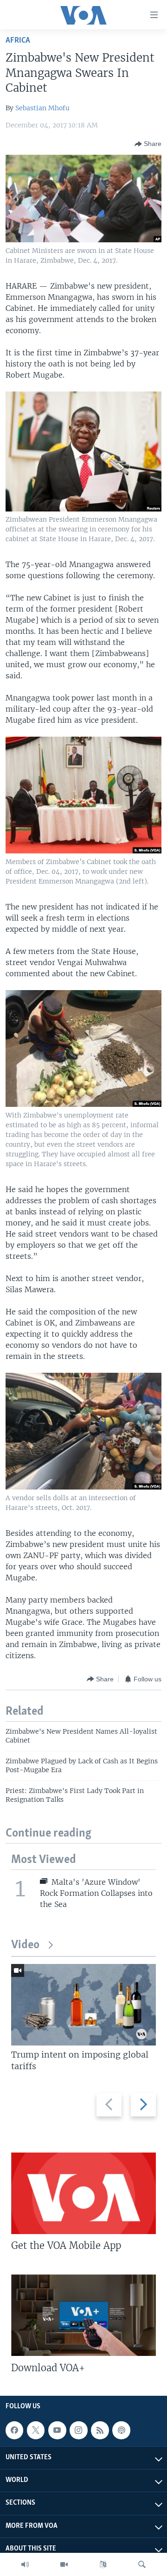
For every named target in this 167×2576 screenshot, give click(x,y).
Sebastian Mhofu (42, 108)
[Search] (142, 2564)
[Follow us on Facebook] (14, 2430)
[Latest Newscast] (25, 2564)
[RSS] (100, 2430)
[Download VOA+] (83, 2315)
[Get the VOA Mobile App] (83, 2193)
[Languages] (103, 2564)
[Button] (148, 144)
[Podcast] (121, 2430)
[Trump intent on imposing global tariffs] (83, 2005)
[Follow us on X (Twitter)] (36, 2430)
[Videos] (64, 2564)
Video (25, 1945)
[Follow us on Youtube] (57, 2430)
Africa (18, 41)
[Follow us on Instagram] (78, 2430)
